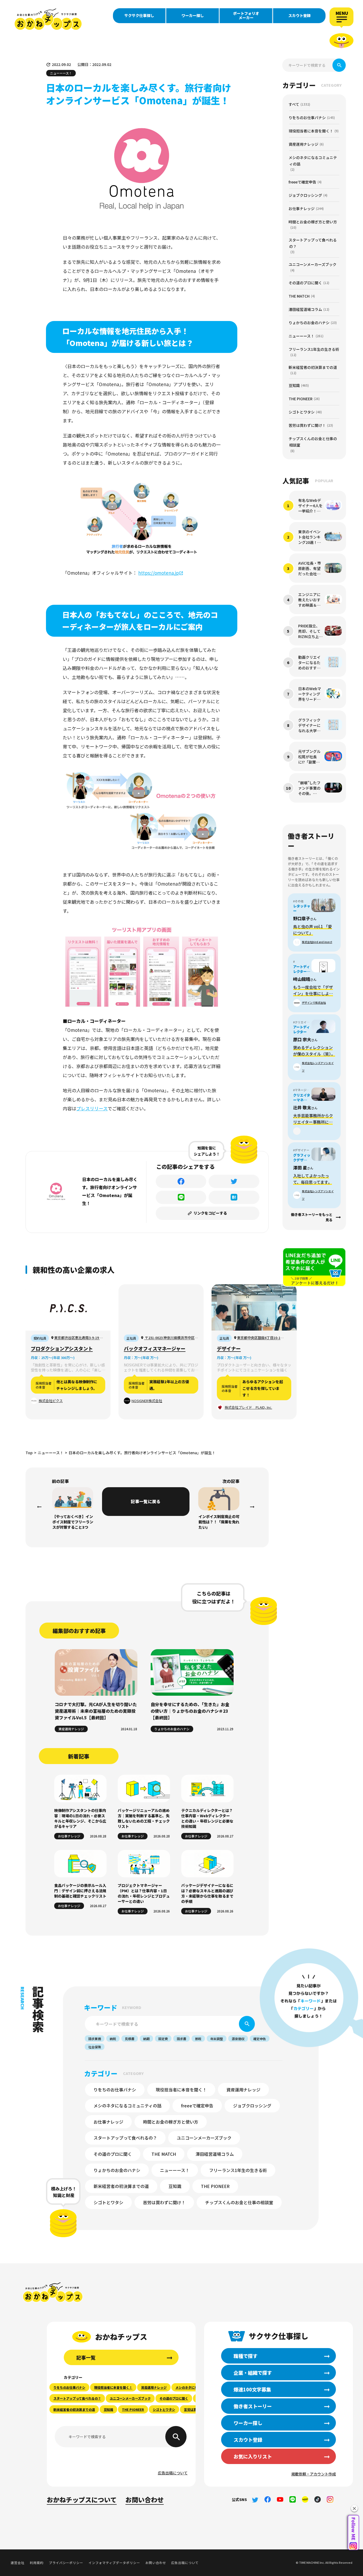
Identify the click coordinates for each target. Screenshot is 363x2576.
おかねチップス (53, 2292)
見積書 (130, 2039)
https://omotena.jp (159, 573)
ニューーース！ (175, 2170)
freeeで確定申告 (197, 2106)
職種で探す (246, 2356)
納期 (146, 2039)
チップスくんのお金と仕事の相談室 (239, 2202)
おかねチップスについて (82, 2500)
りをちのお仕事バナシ (115, 2090)
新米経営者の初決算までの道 (121, 2186)
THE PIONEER (215, 2186)
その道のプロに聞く (113, 2154)
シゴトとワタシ (108, 2202)
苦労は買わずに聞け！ (164, 2202)
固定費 (163, 2039)
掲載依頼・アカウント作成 (314, 2474)
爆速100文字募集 (252, 2389)
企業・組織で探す (253, 2373)
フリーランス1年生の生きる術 (238, 2170)
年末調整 (217, 2039)
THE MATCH (164, 2154)
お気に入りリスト (253, 2456)
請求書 (181, 2039)
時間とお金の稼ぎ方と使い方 (171, 2122)
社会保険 (95, 2047)
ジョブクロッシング (252, 2106)
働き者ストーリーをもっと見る (312, 1217)
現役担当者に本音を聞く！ (181, 2090)
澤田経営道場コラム (215, 2154)
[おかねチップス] (48, 19)
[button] (354, 2508)
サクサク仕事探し (139, 15)
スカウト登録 (299, 15)
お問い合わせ (145, 2500)
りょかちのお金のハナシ (172, 1729)
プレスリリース (92, 1108)
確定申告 (260, 2039)
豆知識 (175, 2186)
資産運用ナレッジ (71, 1729)
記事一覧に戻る (146, 1501)
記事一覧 (86, 2357)
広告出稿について (173, 2473)
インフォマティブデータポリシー (114, 2563)
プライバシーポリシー (66, 2563)
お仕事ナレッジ (69, 1836)
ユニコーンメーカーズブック (204, 2138)
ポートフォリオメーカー (246, 15)
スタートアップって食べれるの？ (125, 2138)
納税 (113, 2039)
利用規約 (37, 2563)
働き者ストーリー (253, 2406)
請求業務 (95, 2039)
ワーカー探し (193, 15)
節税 (198, 2039)
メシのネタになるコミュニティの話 (127, 2106)
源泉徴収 (238, 2039)
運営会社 (18, 2563)
